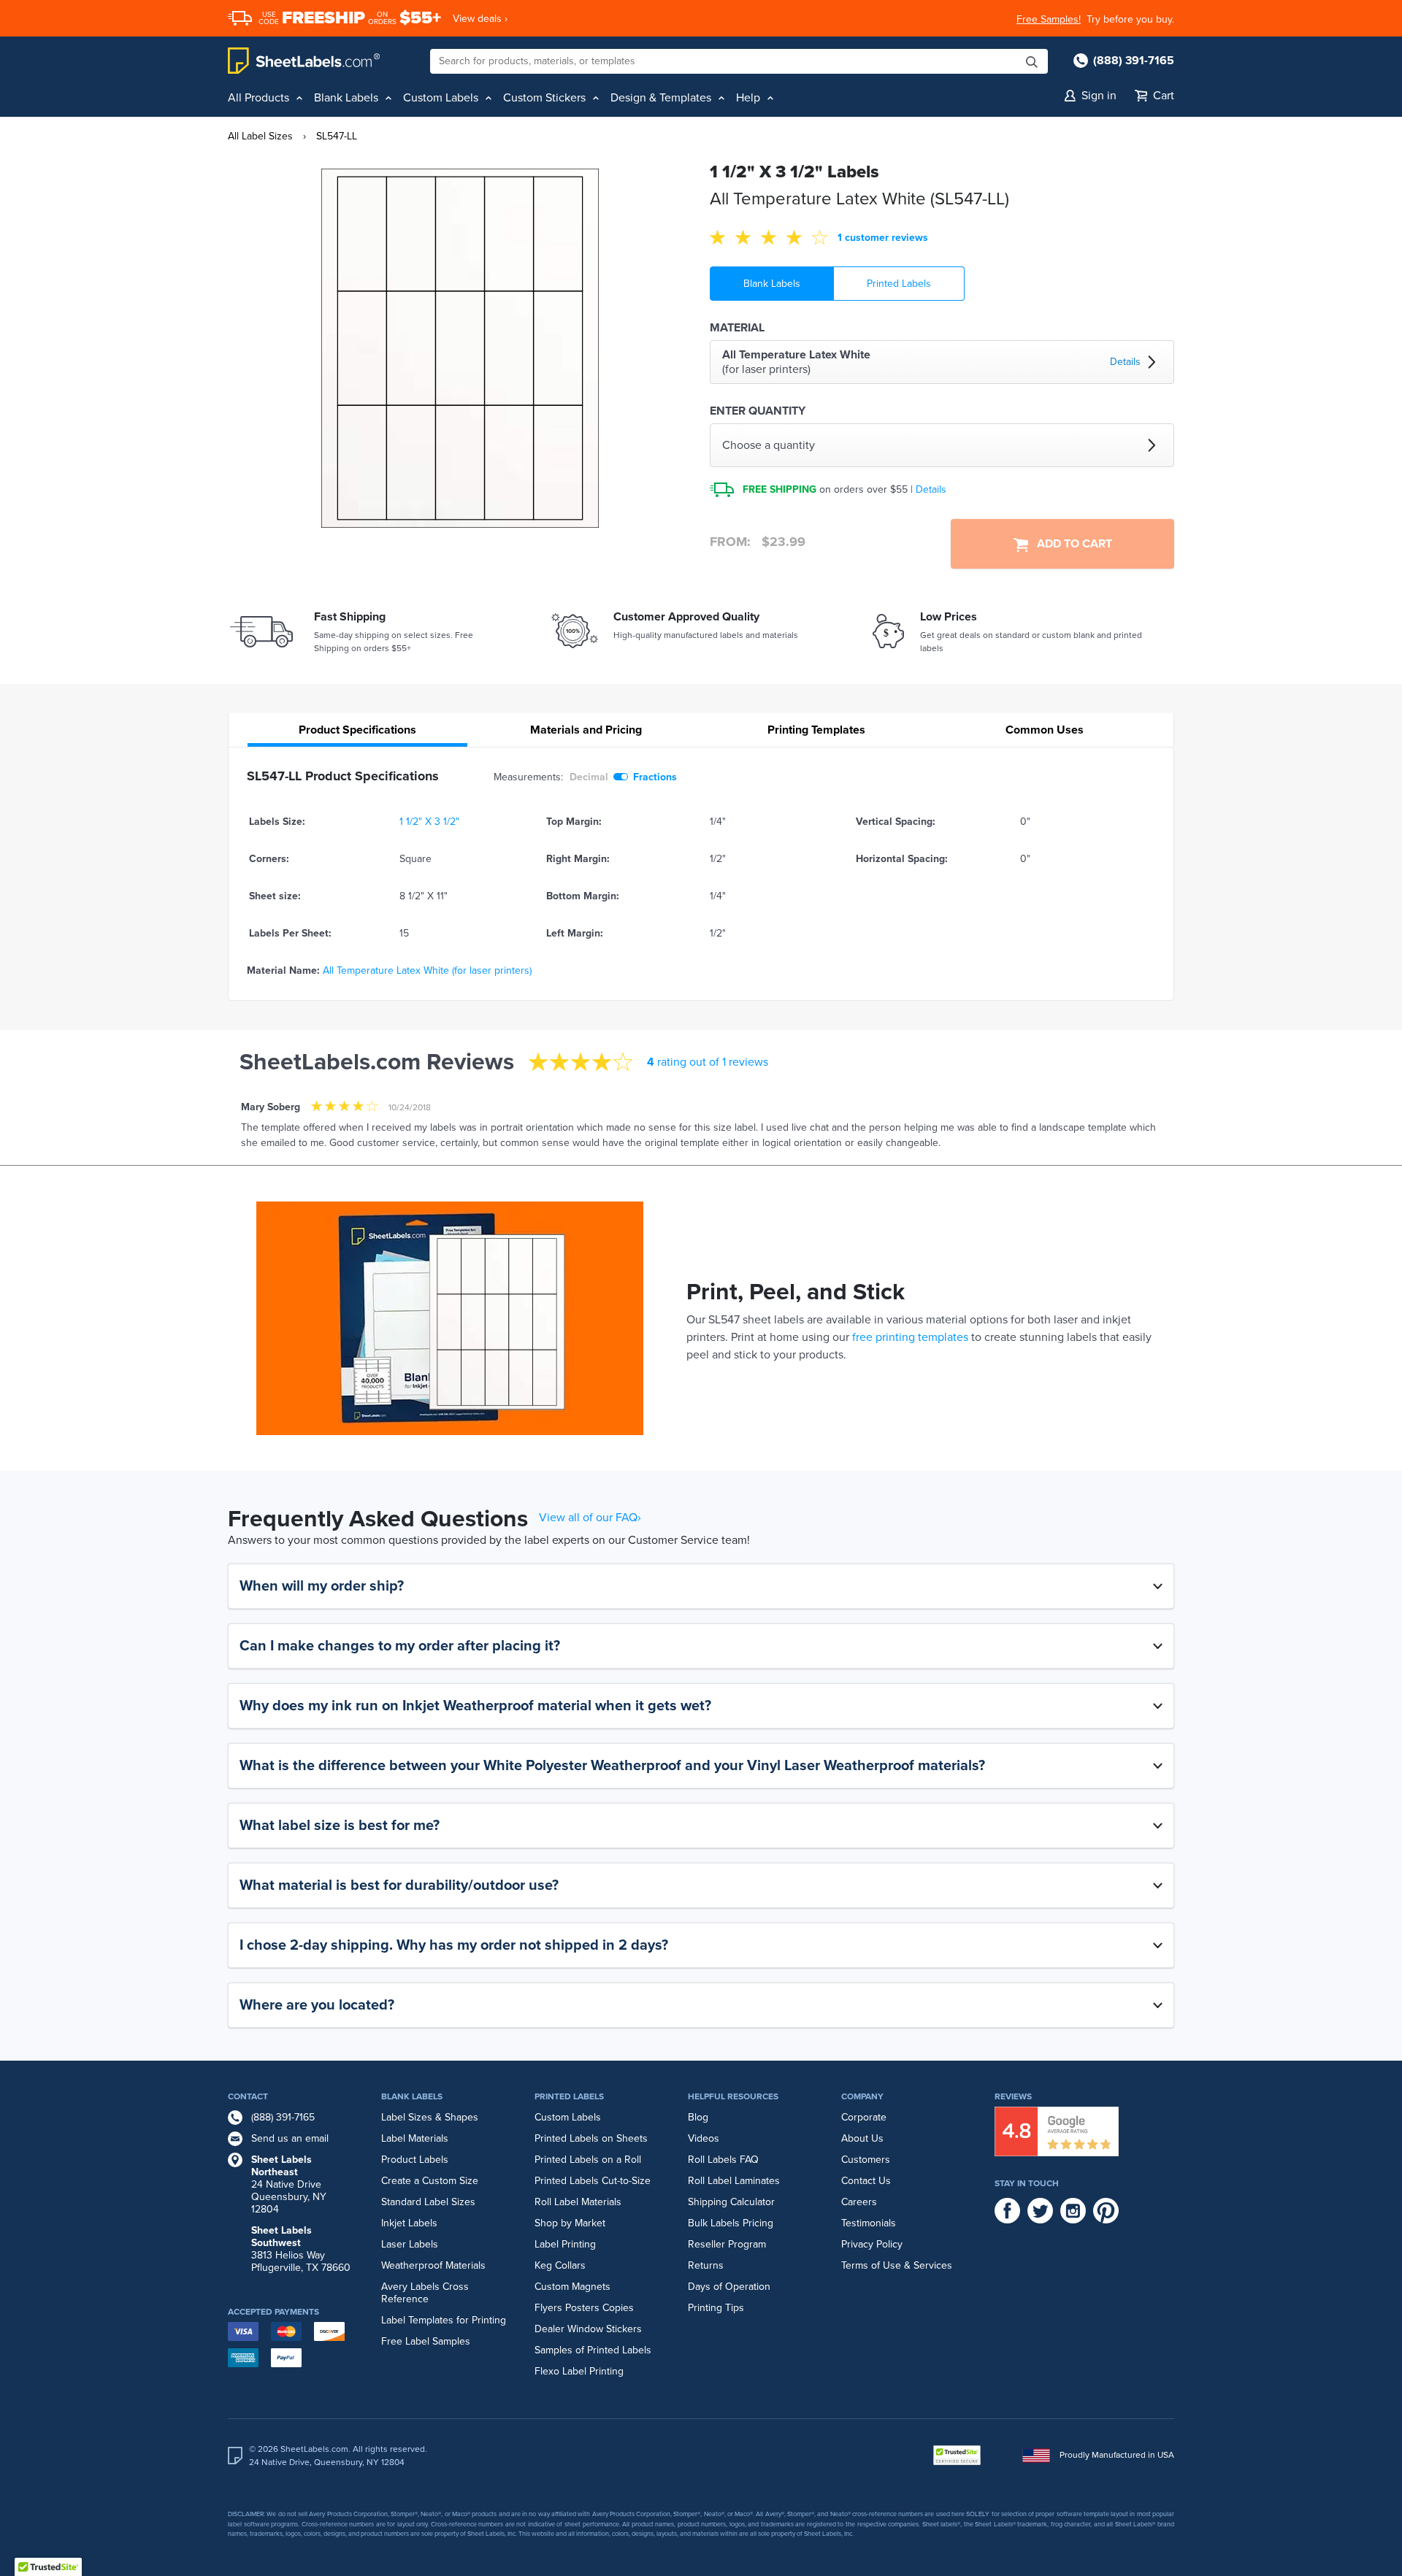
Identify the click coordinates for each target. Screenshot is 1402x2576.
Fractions (655, 777)
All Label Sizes (260, 136)
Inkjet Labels (409, 2223)
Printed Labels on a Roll (588, 2160)
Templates (816, 730)
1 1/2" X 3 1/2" (429, 822)
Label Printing (565, 2244)
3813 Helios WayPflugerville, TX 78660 (301, 2249)
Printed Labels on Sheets (591, 2138)
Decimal (589, 777)
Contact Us (866, 2181)
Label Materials (415, 2138)
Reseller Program (727, 2244)
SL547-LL (337, 136)
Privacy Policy (872, 2244)
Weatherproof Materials (433, 2265)
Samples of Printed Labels (593, 2350)
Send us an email (290, 2138)
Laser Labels (410, 2244)
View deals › (480, 19)
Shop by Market (570, 2223)
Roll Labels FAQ (723, 2160)
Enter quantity (758, 411)
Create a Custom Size (430, 2181)
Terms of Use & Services (897, 2265)
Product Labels (415, 2160)
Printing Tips (716, 2308)
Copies (618, 2308)
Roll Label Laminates (734, 2181)
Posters (582, 2308)
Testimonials (869, 2223)
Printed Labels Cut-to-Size (593, 2181)
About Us (862, 2138)
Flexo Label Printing (579, 2371)
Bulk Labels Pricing (731, 2223)
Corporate (864, 2117)
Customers (866, 2160)
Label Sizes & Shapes (430, 2117)
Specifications (357, 730)
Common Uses (1045, 730)
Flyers (548, 2308)
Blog (698, 2117)
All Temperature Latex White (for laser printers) (427, 970)
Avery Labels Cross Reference (425, 2293)
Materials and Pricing (586, 730)
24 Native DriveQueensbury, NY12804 (289, 2184)
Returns (706, 2265)
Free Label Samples (426, 2341)
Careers (859, 2202)
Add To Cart (1070, 544)
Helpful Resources (733, 2096)
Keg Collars (560, 2265)
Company (862, 2096)
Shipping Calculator (731, 2202)
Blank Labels (772, 284)
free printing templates (910, 1337)
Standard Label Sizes (428, 2202)
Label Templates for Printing (444, 2320)
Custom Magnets (572, 2287)
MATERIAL (737, 328)
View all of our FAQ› (590, 1518)
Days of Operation (729, 2287)
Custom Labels (568, 2117)
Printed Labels (899, 284)
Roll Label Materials (578, 2202)
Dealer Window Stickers (588, 2329)
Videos (704, 2138)
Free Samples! (1049, 19)
